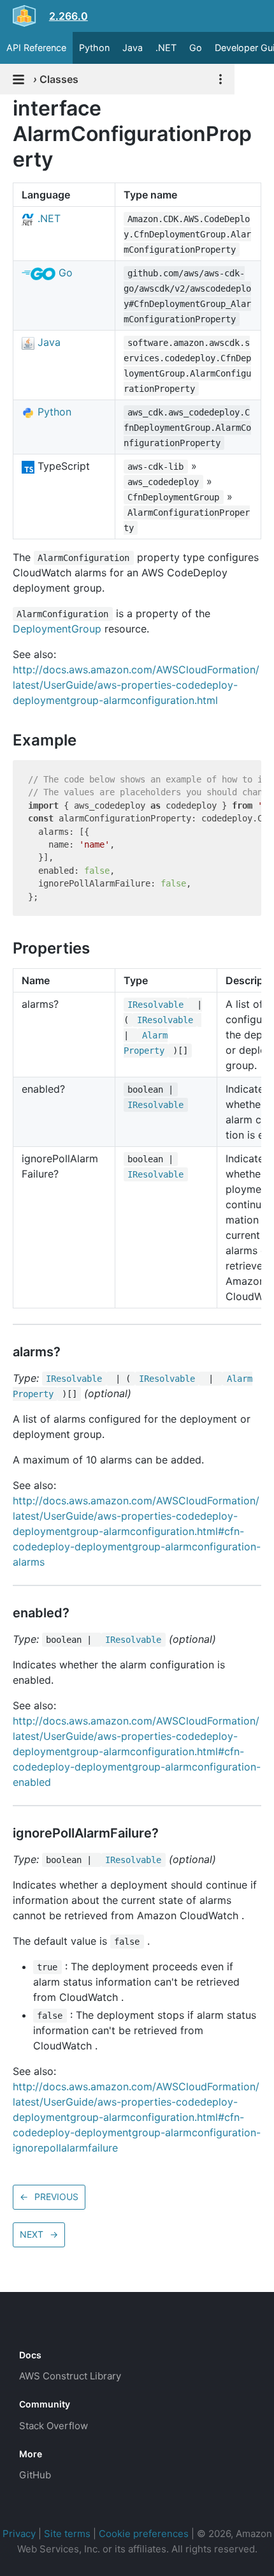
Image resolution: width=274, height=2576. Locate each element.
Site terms (67, 2534)
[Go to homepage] (42, 2326)
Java (133, 48)
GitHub (35, 2475)
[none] (6, 108)
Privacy (19, 2534)
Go (196, 48)
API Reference (36, 48)
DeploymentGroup (57, 629)
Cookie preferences (144, 2534)
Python (94, 48)
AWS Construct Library (70, 2376)
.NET (166, 48)
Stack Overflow (54, 2426)
